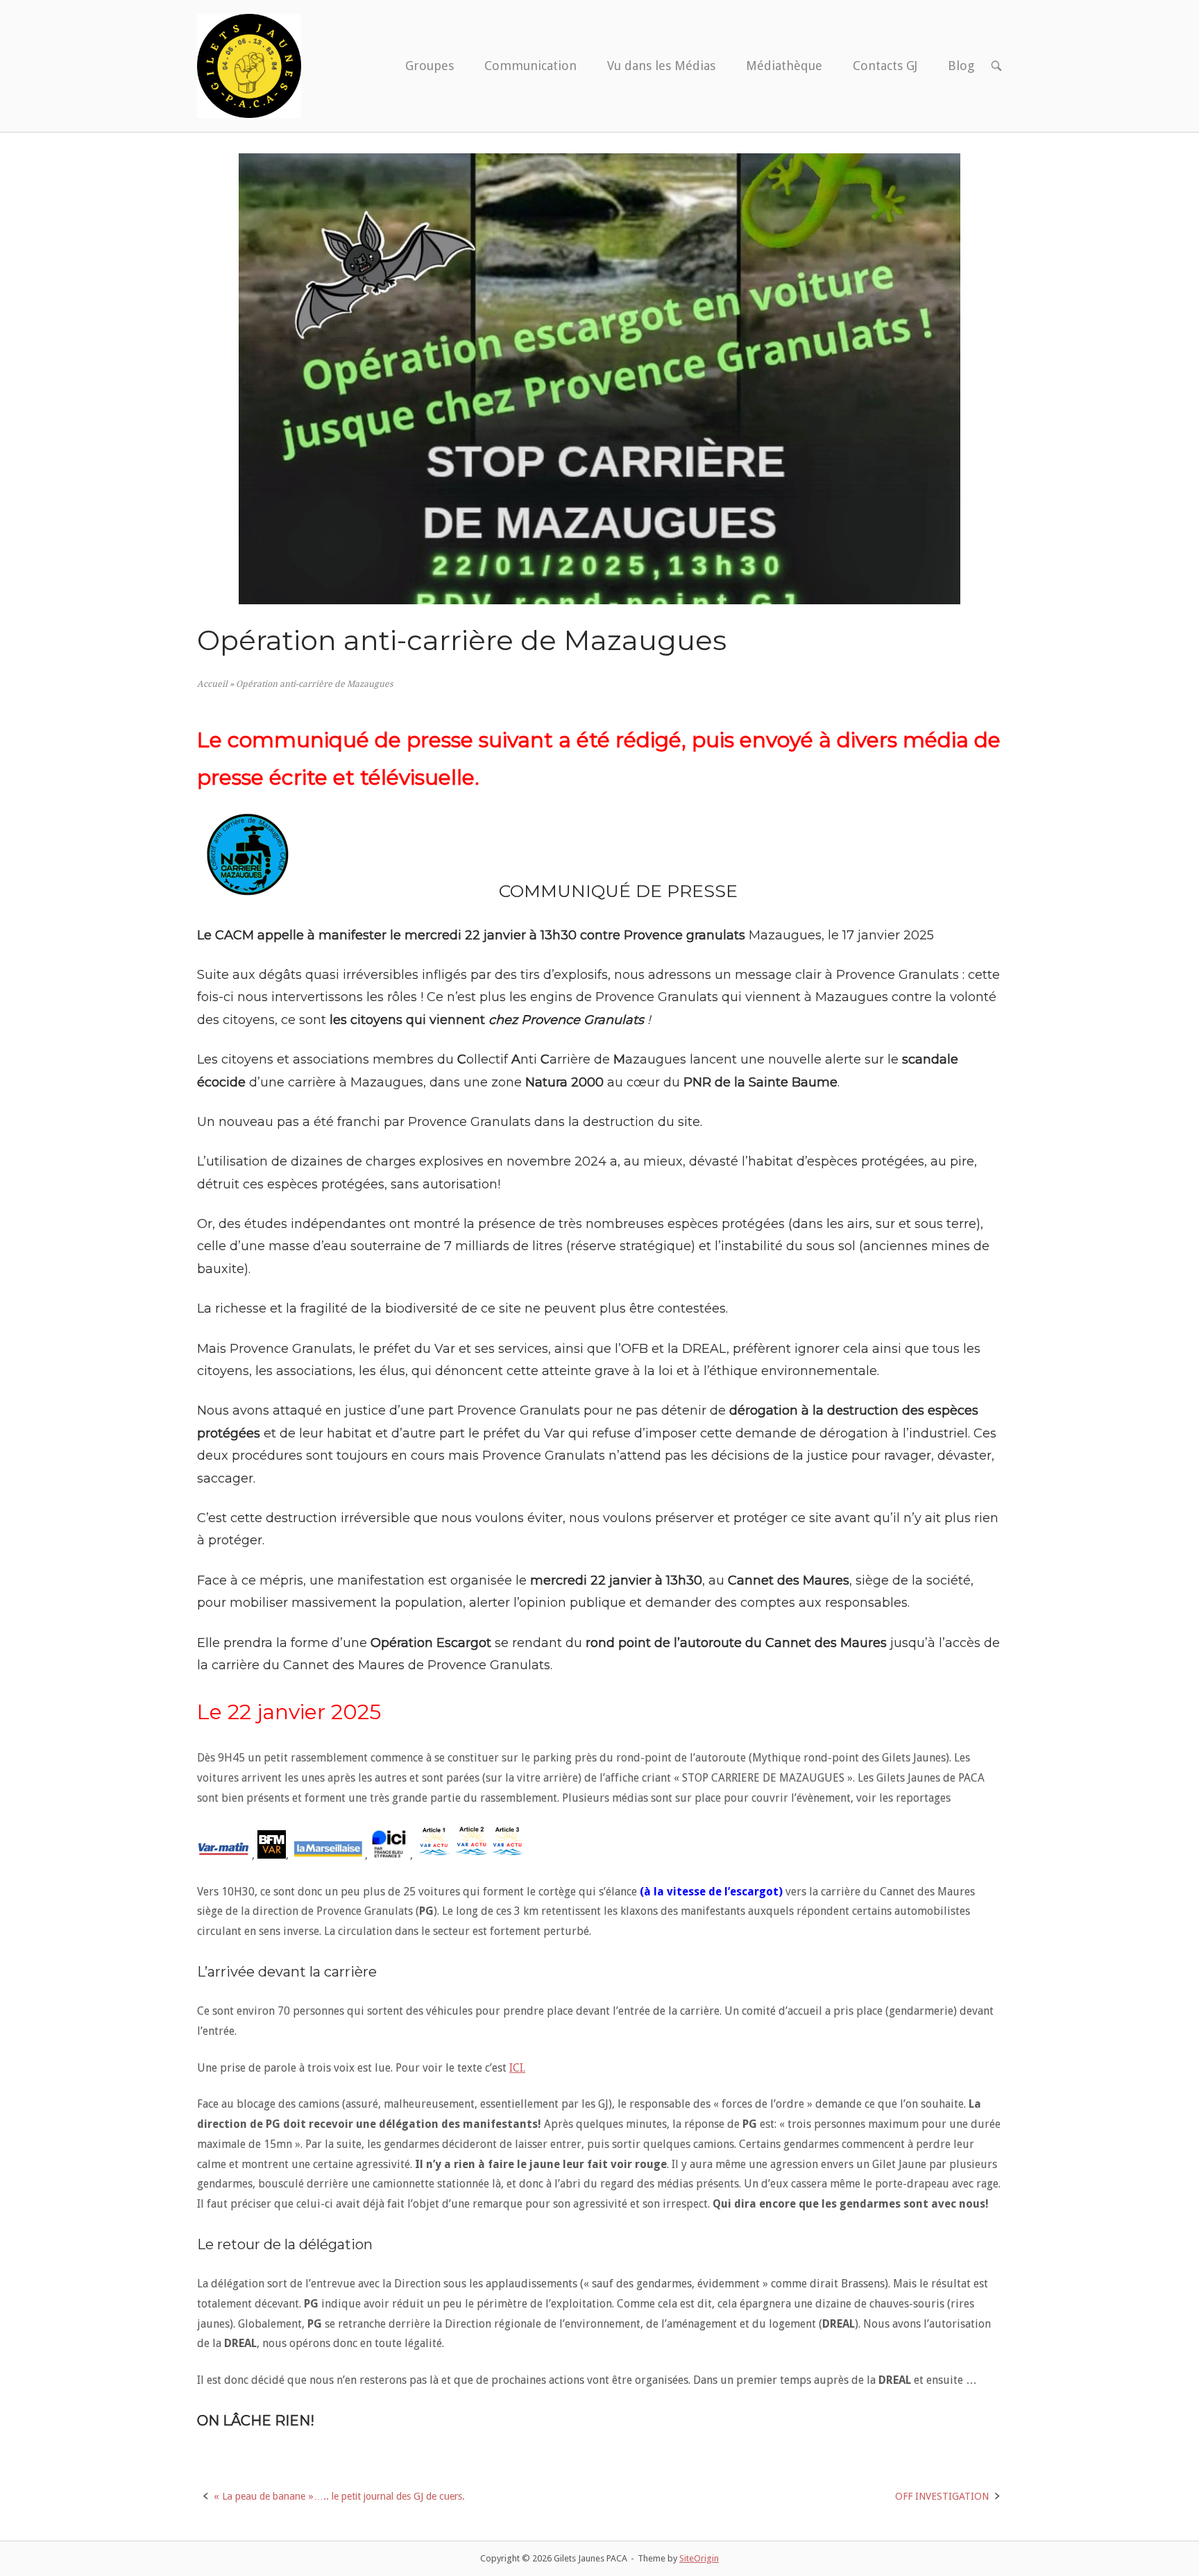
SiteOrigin (699, 2558)
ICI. (517, 2068)
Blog (961, 66)
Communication (530, 66)
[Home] (249, 65)
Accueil (212, 684)
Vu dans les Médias (661, 66)
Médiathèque (784, 66)
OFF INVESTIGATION (942, 2496)
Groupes (430, 66)
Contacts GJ (885, 66)
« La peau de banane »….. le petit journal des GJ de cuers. (339, 2496)
